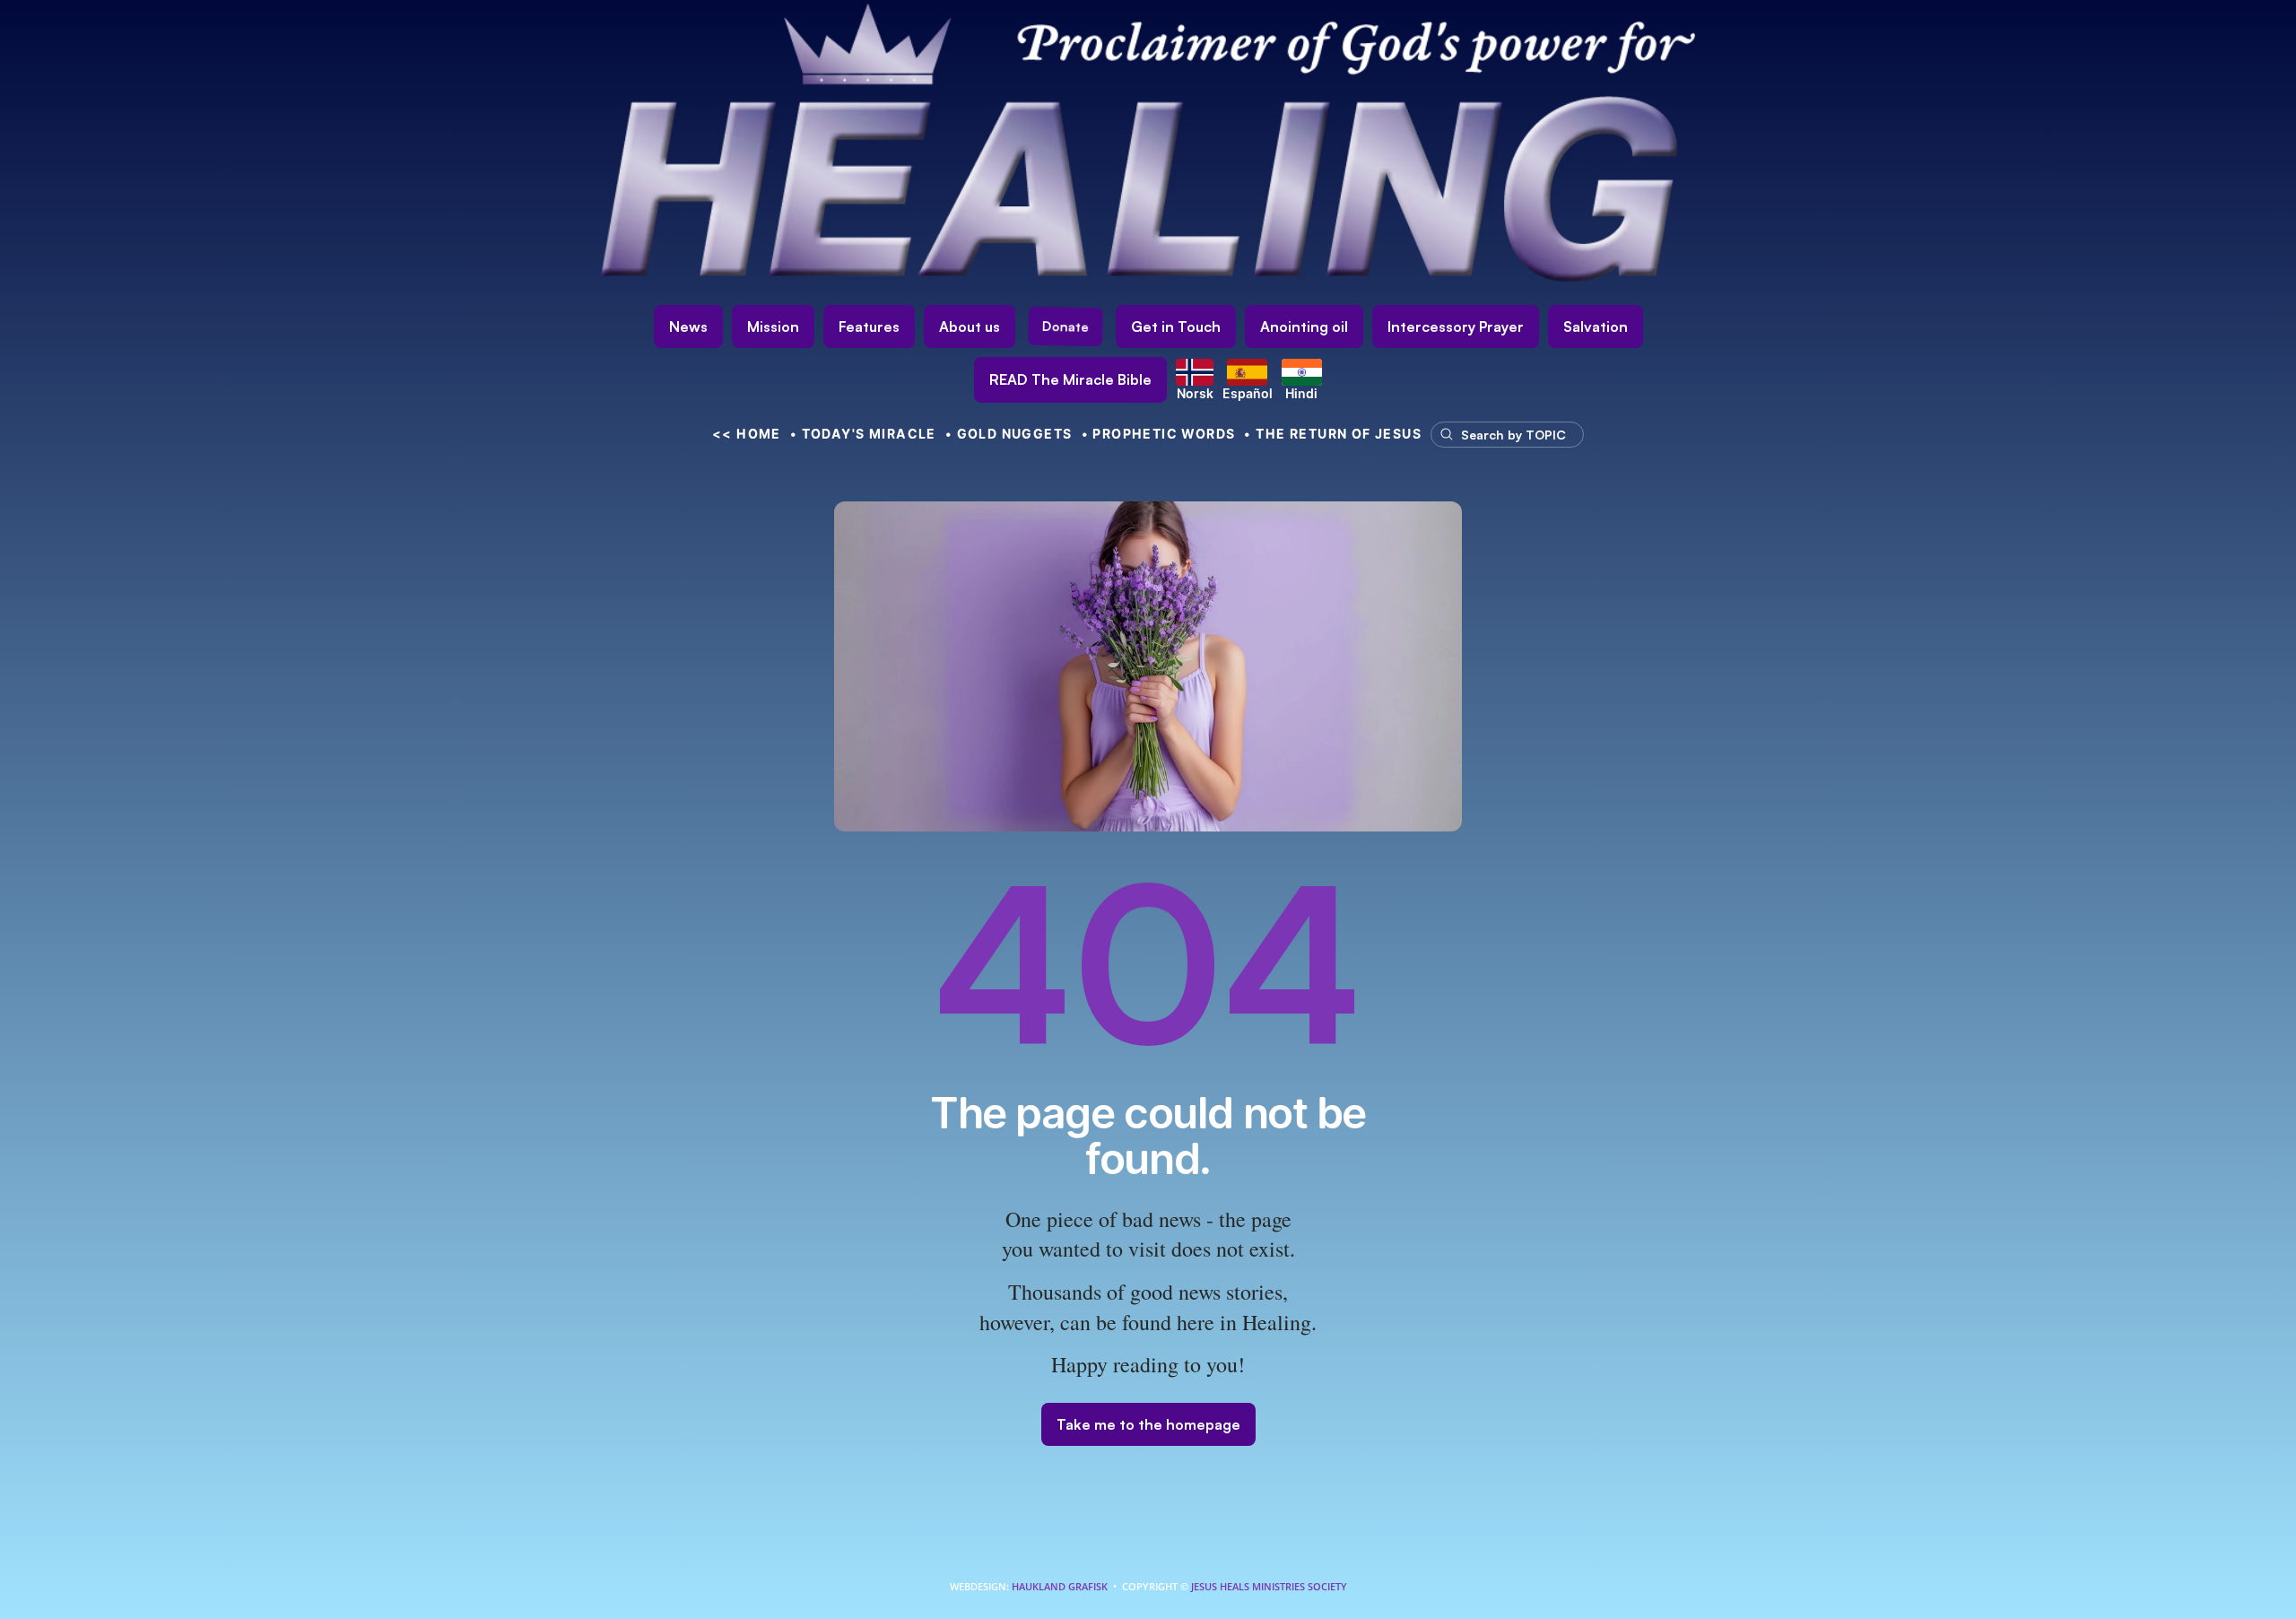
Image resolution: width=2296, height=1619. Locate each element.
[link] (1070, 380)
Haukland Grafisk (1060, 1586)
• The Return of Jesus (1333, 434)
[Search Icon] (1499, 434)
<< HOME (747, 434)
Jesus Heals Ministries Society (1268, 1586)
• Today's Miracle (863, 434)
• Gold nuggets (1009, 434)
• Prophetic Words (1159, 434)
